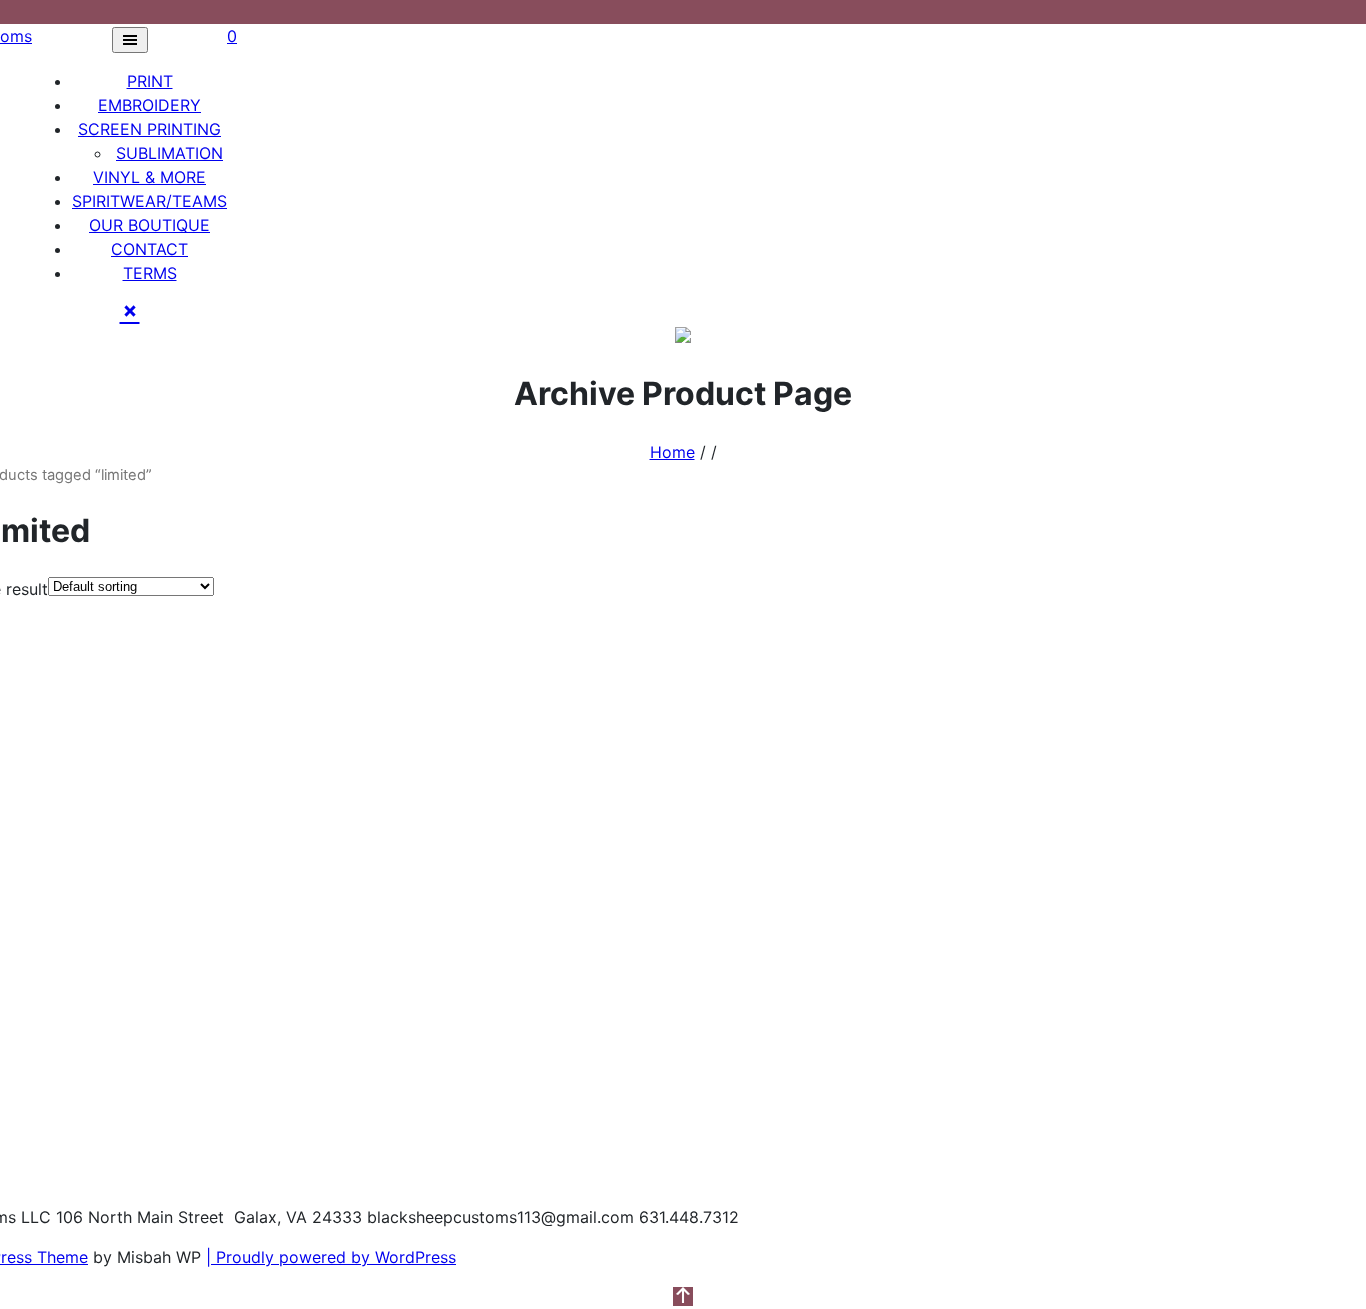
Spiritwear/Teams (149, 201)
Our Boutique (149, 225)
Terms (150, 273)
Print (150, 81)
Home (672, 452)
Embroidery (149, 105)
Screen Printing (149, 129)
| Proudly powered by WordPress (331, 1257)
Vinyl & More (149, 177)
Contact (149, 249)
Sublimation (169, 153)
